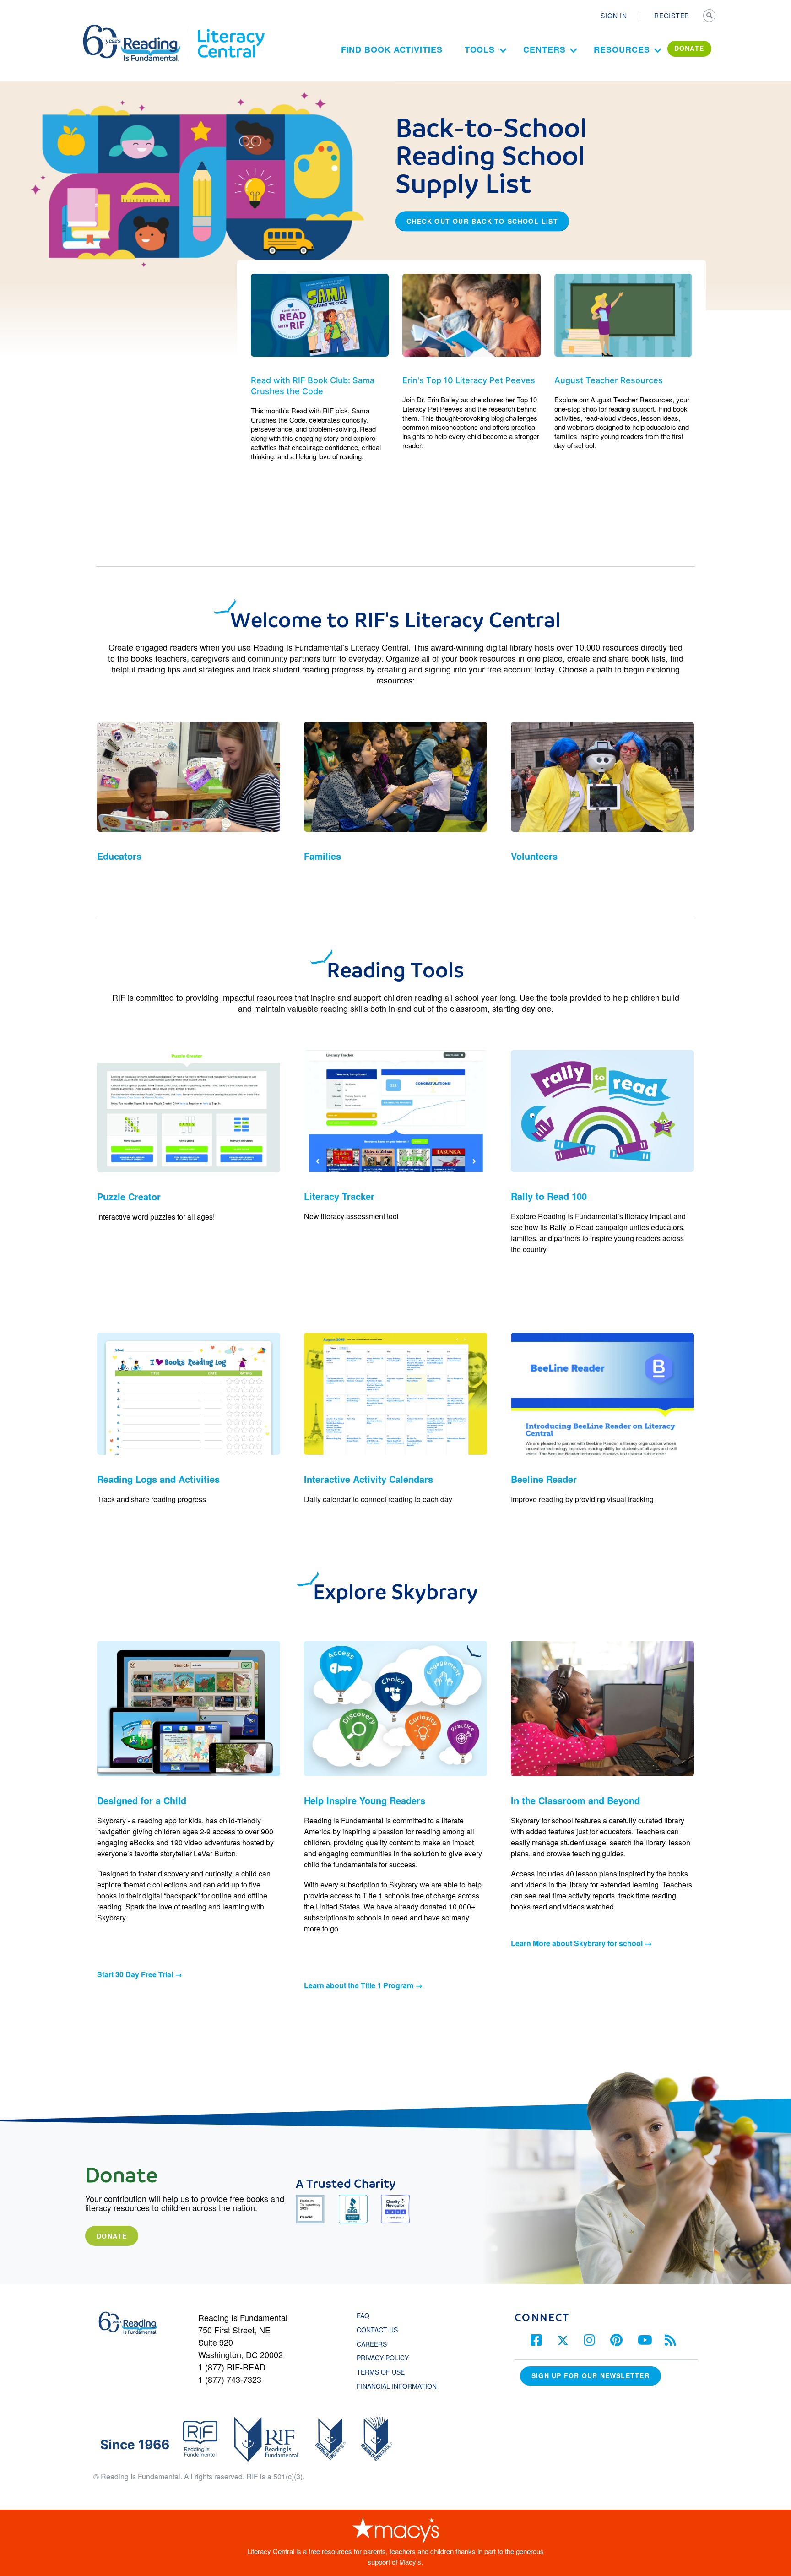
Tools (480, 49)
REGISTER (672, 16)
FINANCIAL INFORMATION (397, 2386)
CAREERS (372, 2344)
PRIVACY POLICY (383, 2358)
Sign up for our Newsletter (591, 2375)
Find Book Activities (392, 49)
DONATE (689, 48)
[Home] (138, 29)
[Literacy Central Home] (230, 29)
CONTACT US (380, 2330)
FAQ (363, 2316)
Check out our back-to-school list (482, 221)
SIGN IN (614, 16)
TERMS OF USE (385, 2372)
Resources (622, 49)
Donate (112, 2236)
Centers (544, 49)
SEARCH (710, 16)
